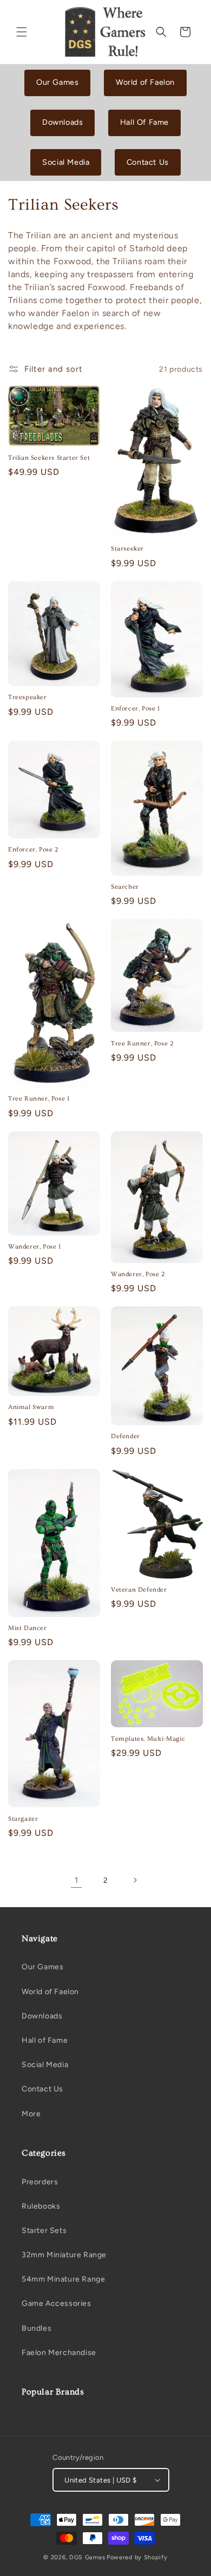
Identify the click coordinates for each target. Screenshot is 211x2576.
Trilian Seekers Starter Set (49, 458)
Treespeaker (28, 697)
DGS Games (87, 2557)
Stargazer (23, 1819)
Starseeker (127, 549)
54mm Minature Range (63, 2279)
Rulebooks (41, 2206)
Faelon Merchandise (59, 2353)
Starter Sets (44, 2230)
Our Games (57, 82)
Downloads (62, 122)
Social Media (66, 162)
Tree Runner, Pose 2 (142, 1044)
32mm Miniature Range (64, 2255)
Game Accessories (57, 2303)
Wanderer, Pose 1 (35, 1247)
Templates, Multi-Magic (148, 1739)
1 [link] (77, 1880)
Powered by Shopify (137, 2557)
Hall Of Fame (144, 122)
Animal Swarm (31, 1407)
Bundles (37, 2328)
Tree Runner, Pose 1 (39, 1099)
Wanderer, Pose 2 (138, 1274)
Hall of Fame (45, 2040)
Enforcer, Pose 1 (136, 709)
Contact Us (148, 162)
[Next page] (135, 1880)
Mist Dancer (28, 1628)
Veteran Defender (139, 1590)
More (31, 2114)
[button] (22, 32)
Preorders (40, 2182)
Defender (126, 1436)
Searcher (125, 887)
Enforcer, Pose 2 (33, 850)
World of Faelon (145, 82)
